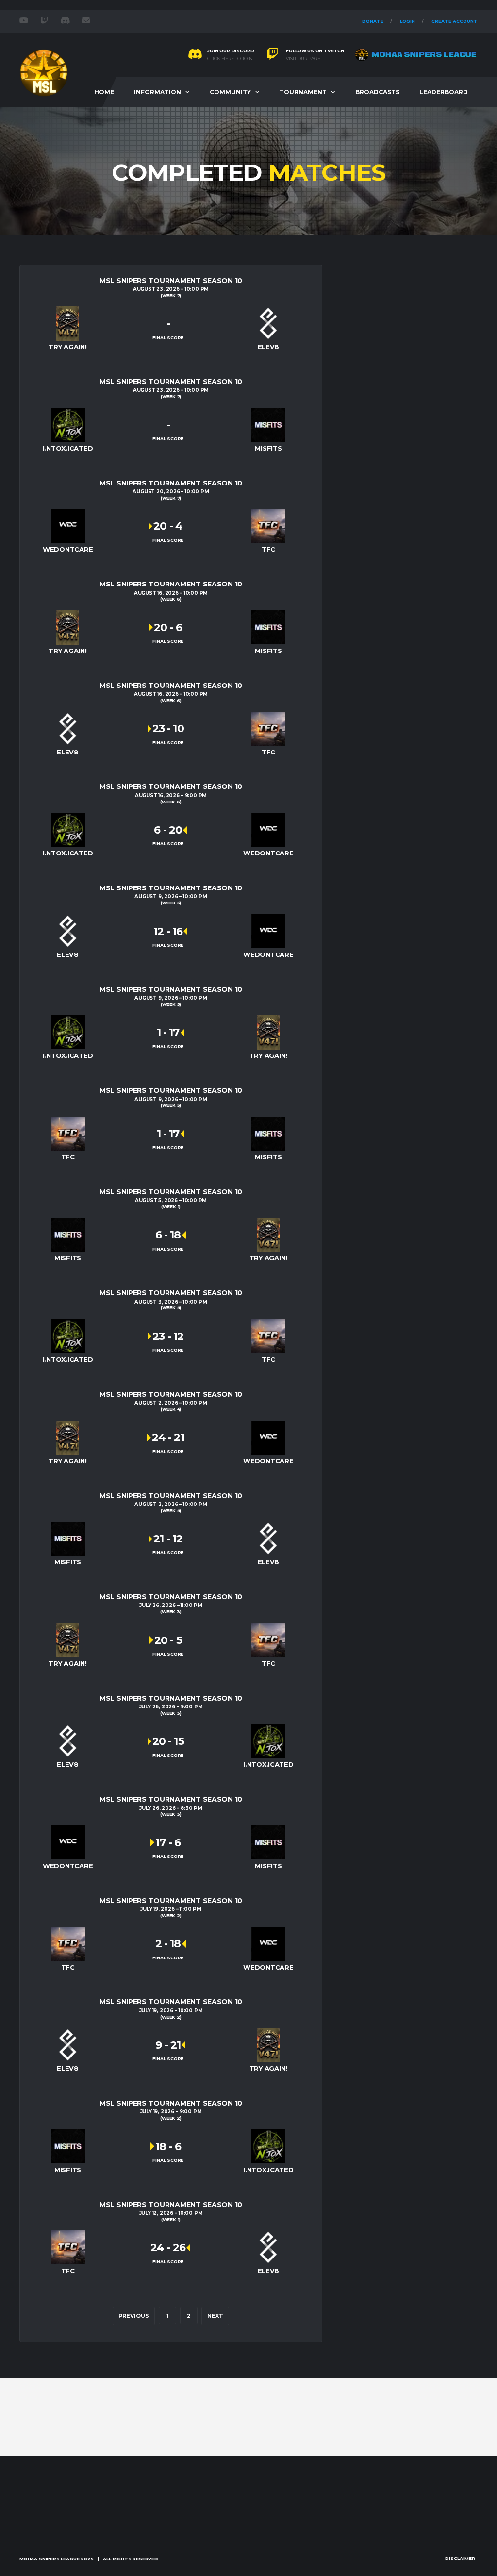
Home (104, 92)
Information (157, 92)
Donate (373, 21)
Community (230, 92)
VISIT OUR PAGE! (304, 59)
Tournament (303, 92)
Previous (134, 2316)
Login (407, 21)
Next (215, 2316)
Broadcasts (377, 92)
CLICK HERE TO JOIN (230, 59)
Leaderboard (444, 92)
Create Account (455, 21)
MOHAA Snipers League (49, 2559)
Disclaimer (460, 2558)
